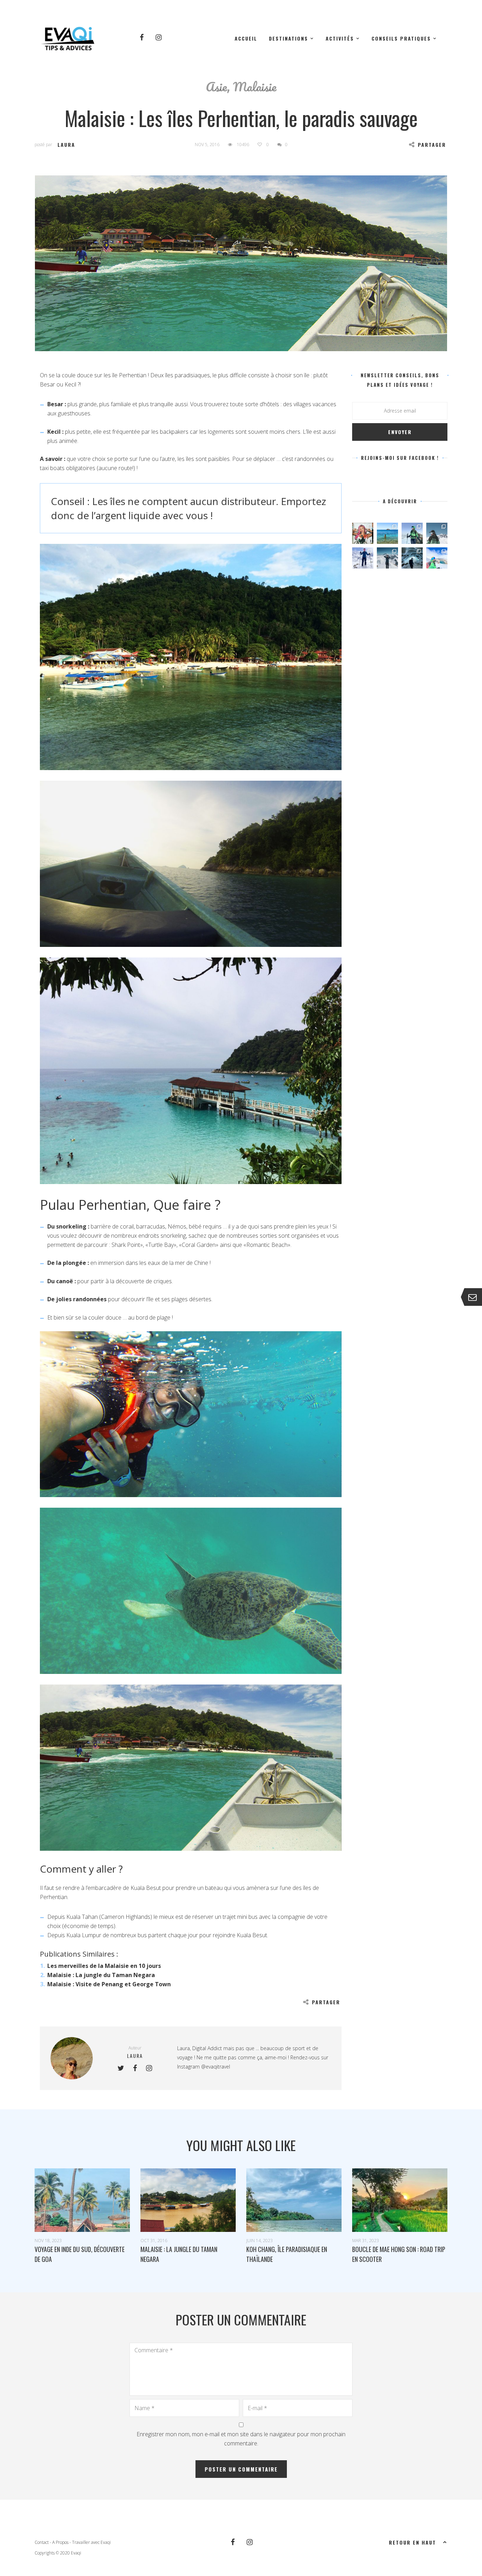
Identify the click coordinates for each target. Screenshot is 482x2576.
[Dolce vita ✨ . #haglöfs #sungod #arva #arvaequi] (363, 558)
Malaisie (255, 86)
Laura (66, 145)
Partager (432, 145)
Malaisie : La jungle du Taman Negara (101, 1975)
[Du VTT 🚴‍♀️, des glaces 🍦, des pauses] (363, 533)
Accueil (246, 38)
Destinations (288, 38)
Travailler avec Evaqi (91, 2542)
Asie (216, 86)
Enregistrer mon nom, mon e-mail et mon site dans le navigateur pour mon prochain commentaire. (241, 2439)
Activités (340, 38)
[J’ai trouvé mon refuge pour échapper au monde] (412, 558)
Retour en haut (412, 2542)
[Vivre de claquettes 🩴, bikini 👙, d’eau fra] (387, 533)
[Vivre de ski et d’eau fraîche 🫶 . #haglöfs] (437, 558)
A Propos (60, 2542)
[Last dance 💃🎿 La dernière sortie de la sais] (412, 533)
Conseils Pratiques (401, 38)
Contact (42, 2542)
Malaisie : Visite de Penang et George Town (109, 1984)
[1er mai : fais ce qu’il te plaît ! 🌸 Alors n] (437, 533)
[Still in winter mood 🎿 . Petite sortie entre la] (387, 558)
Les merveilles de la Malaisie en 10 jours (104, 1966)
